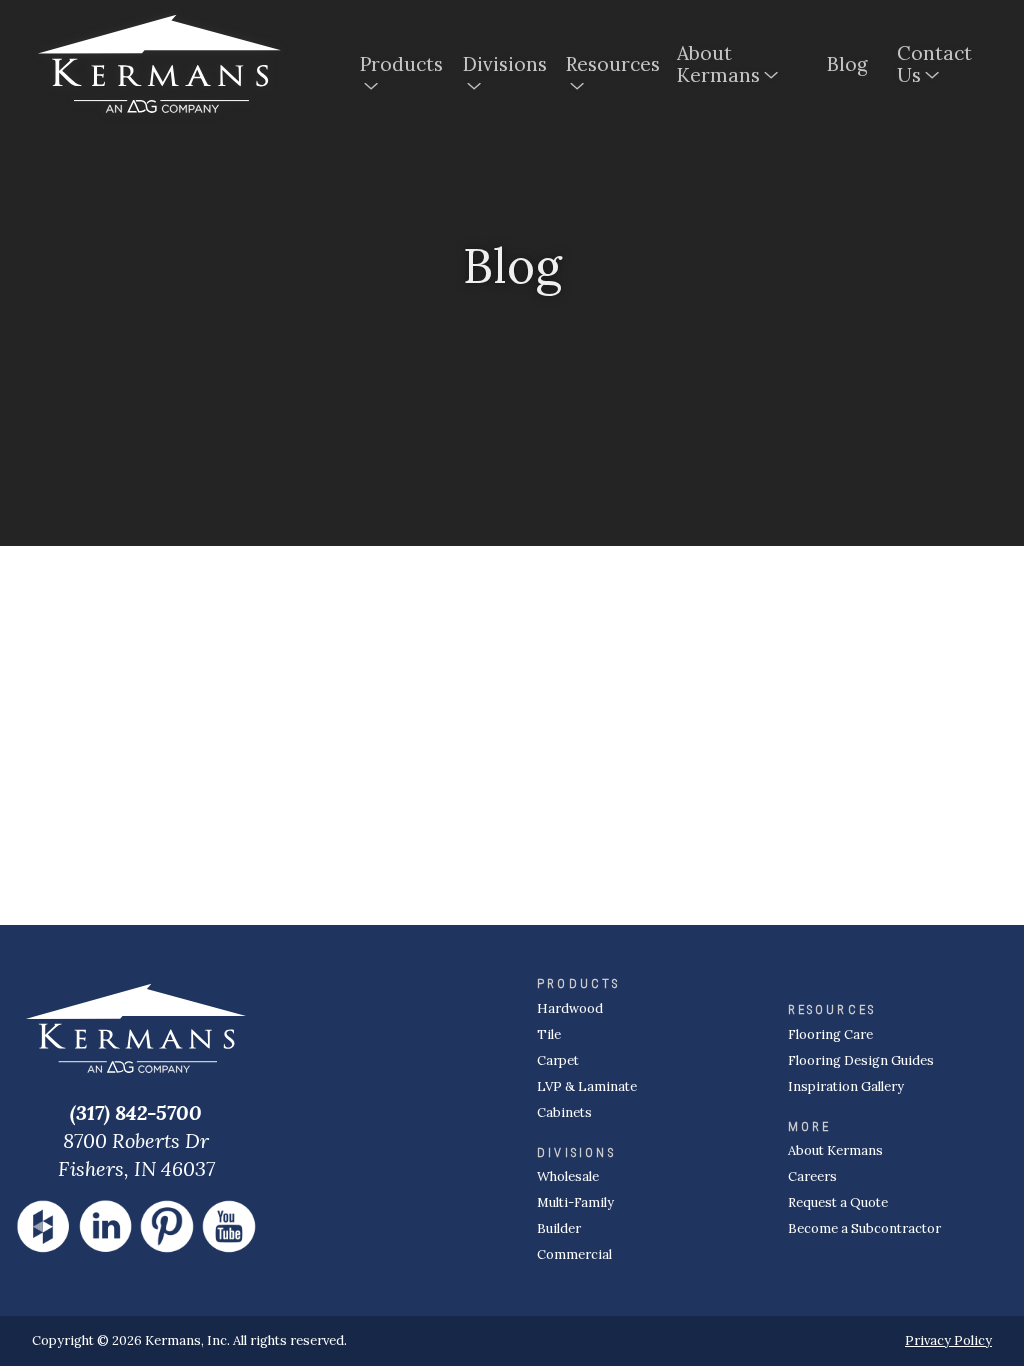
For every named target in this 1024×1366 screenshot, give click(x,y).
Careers (812, 1176)
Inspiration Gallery (846, 1086)
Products (399, 64)
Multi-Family (575, 1202)
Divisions (502, 64)
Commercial (574, 1254)
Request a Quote (838, 1202)
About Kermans (718, 64)
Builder (559, 1228)
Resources (609, 64)
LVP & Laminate (587, 1086)
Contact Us (934, 64)
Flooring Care (830, 1034)
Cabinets (564, 1112)
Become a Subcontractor (864, 1228)
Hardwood (570, 1008)
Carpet (558, 1060)
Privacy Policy (948, 1340)
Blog (847, 64)
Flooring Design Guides (861, 1060)
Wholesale (568, 1176)
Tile (549, 1034)
